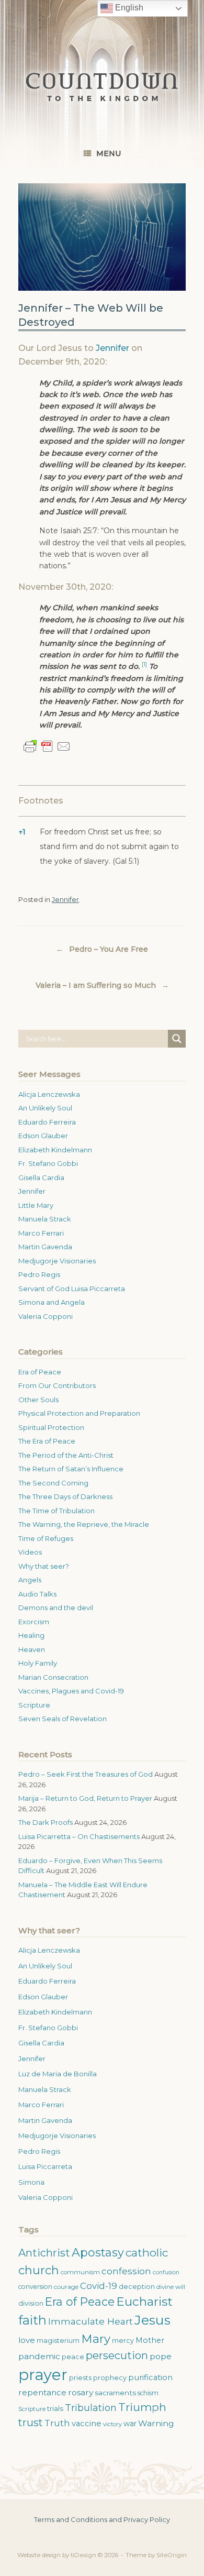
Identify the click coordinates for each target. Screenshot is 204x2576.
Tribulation (91, 2408)
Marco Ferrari (41, 1233)
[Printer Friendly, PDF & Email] (47, 746)
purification (150, 2377)
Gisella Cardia (41, 1177)
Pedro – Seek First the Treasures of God (86, 1774)
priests (80, 2378)
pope (161, 2356)
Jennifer (112, 348)
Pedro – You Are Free (102, 949)
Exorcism (34, 1622)
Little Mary (36, 1205)
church (39, 2270)
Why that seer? (44, 1566)
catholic (147, 2253)
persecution (117, 2355)
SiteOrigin (172, 2555)
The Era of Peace (47, 1441)
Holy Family (38, 1663)
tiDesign (83, 2555)
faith (32, 2320)
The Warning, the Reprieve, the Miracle (84, 1524)
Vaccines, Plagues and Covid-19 (71, 1691)
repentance (42, 2392)
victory (112, 2424)
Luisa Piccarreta (45, 2166)
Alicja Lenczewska (49, 1094)
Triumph (142, 2407)
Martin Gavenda (45, 1247)
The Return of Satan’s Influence (71, 1469)
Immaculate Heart (90, 2321)
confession (126, 2271)
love (27, 2340)
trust (31, 2423)
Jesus (152, 2320)
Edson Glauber (43, 1136)
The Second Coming (53, 1483)
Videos (30, 1552)
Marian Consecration (53, 1677)
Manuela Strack (45, 1219)
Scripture (34, 1705)
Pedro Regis (39, 1274)
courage (66, 2287)
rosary (81, 2392)
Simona (31, 2182)
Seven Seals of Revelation (63, 1719)
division (31, 2303)
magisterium (58, 2341)
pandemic (39, 2356)
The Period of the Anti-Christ (66, 1455)
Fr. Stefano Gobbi (48, 1163)
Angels (30, 1580)
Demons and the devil (56, 1608)
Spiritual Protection (51, 1427)
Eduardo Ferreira (47, 1122)
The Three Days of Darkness (65, 1496)
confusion (166, 2272)
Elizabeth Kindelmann (55, 1150)
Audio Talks (37, 1594)
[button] (144, 666)
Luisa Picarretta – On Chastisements (79, 1836)
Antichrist (44, 2253)
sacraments (115, 2393)
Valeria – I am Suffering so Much (102, 985)
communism (80, 2272)
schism (148, 2393)
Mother (150, 2340)
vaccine (87, 2424)
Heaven (32, 1649)
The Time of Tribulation (56, 1511)
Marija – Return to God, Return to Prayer (85, 1798)
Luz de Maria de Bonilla (58, 2074)
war (130, 2424)
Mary (96, 2339)
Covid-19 (99, 2286)
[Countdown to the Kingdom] (102, 87)
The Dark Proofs (46, 1822)
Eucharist (144, 2302)
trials (55, 2408)
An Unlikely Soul (45, 1108)
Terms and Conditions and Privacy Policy (102, 2519)
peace (73, 2357)
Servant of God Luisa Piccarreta (72, 1289)
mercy (123, 2341)
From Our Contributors (57, 1385)
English (128, 8)
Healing (31, 1635)
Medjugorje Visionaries (57, 1261)
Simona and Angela (52, 1302)
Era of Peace (40, 1372)
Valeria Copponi (46, 1316)
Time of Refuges (46, 1538)
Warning (156, 2423)
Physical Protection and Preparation (79, 1413)
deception (137, 2287)
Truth (57, 2423)
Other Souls (38, 1400)
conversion (35, 2287)
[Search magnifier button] (177, 1039)
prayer (43, 2375)
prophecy (110, 2378)
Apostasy (98, 2253)
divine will (171, 2287)
